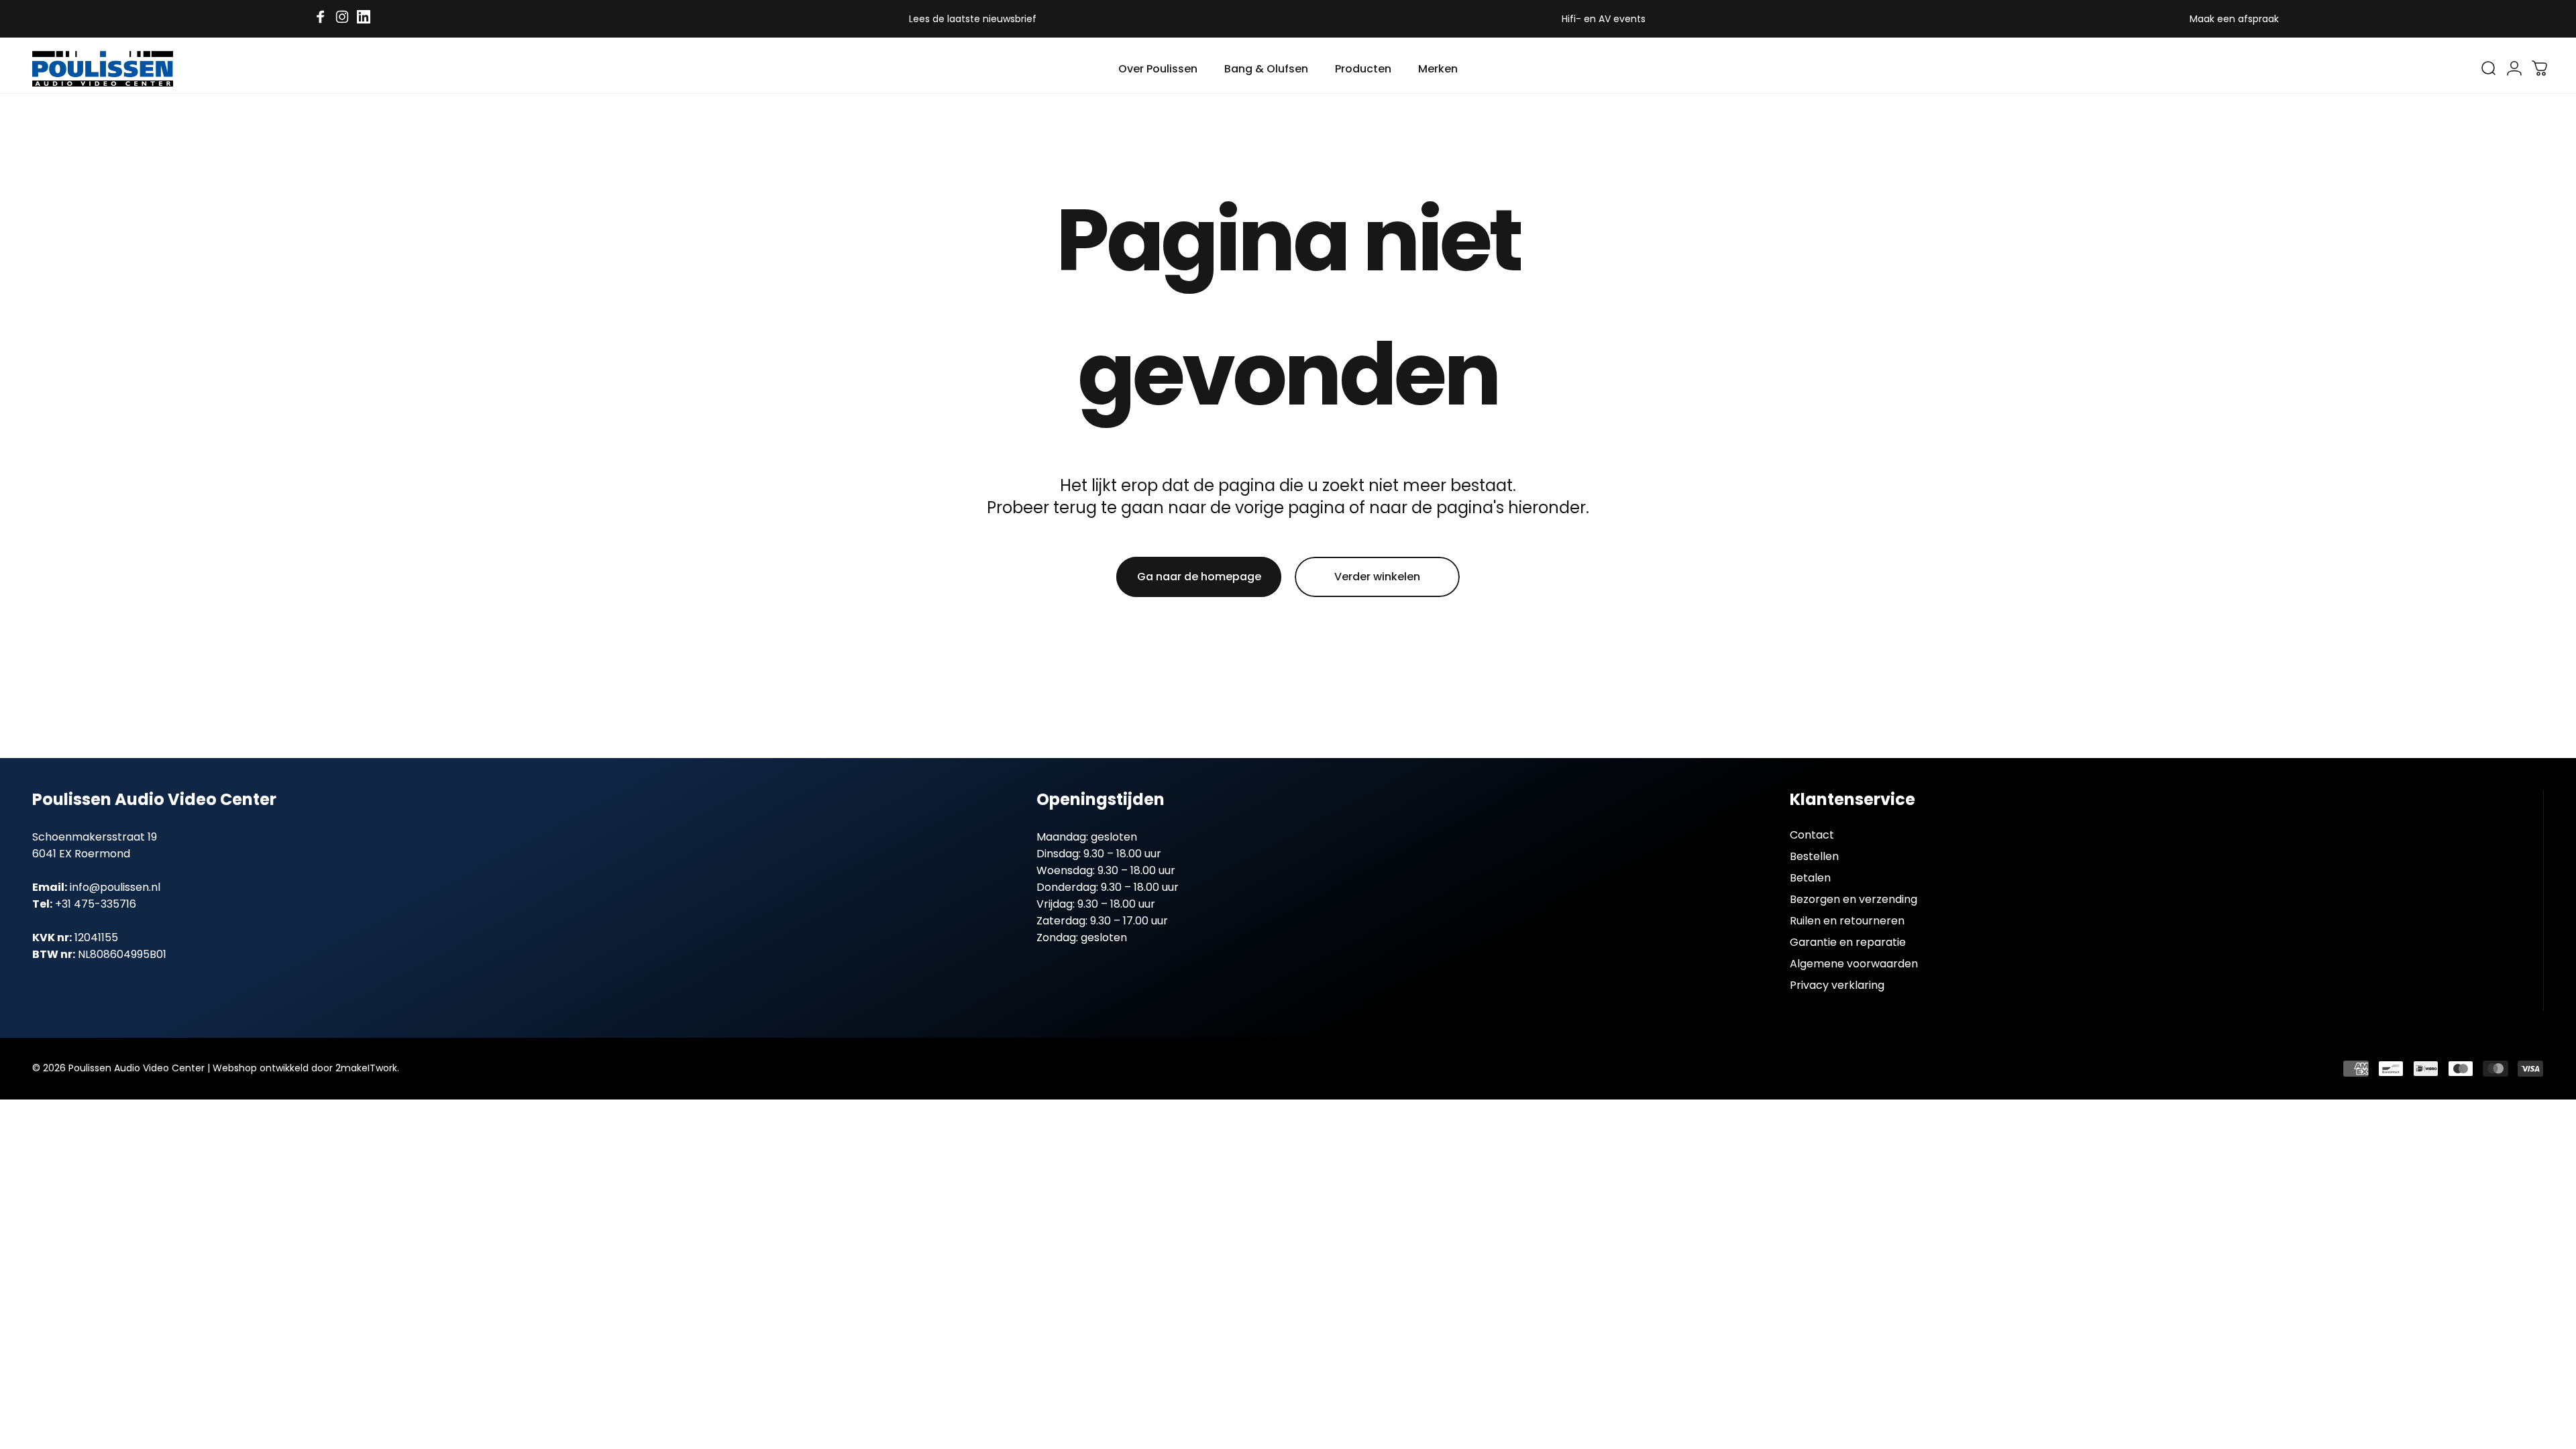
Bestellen (1814, 857)
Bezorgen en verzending (1854, 900)
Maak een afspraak (2234, 19)
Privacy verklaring (1837, 985)
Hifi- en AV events (1604, 19)
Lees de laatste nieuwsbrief (973, 19)
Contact (1812, 835)
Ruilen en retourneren (1847, 921)
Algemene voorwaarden (1854, 964)
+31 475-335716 (96, 904)
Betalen (1810, 878)
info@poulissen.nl (115, 887)
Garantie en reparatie (1848, 943)
